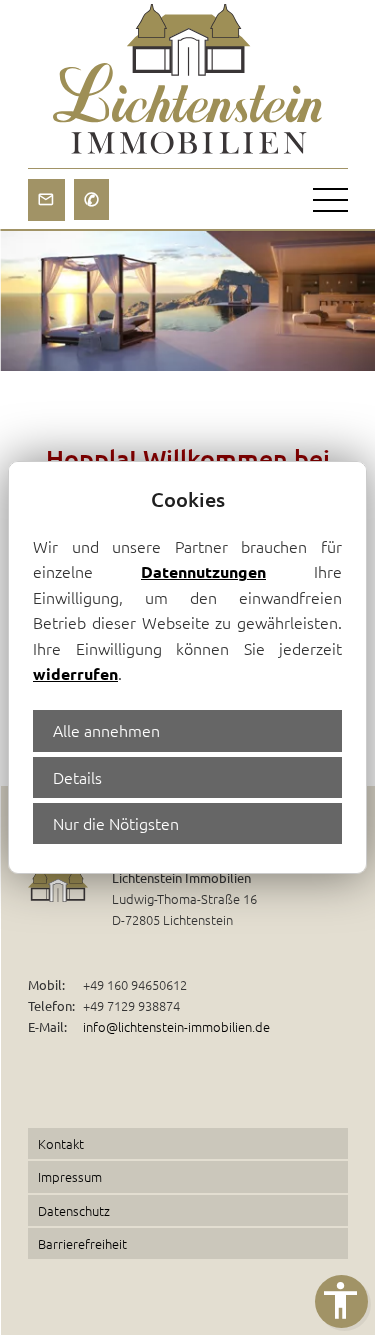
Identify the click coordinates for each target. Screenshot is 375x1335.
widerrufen (75, 673)
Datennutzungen (203, 571)
